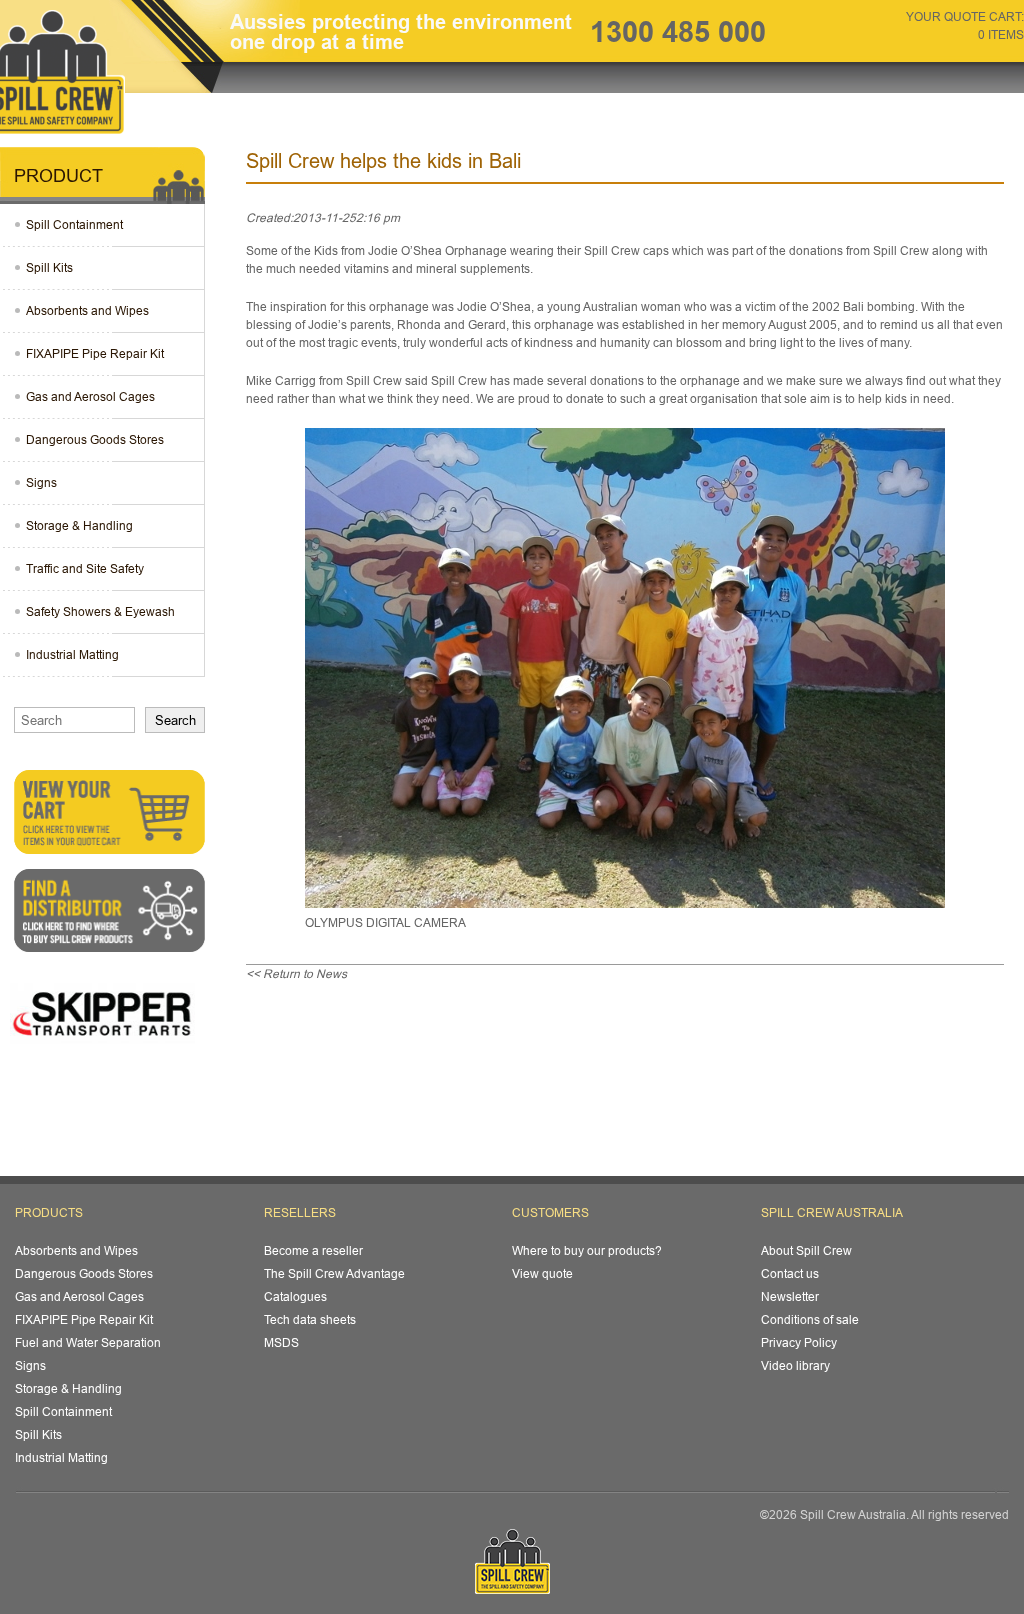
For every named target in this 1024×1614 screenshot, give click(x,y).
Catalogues (295, 1296)
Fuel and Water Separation (88, 1342)
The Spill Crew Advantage (334, 1273)
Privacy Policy (799, 1342)
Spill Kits (49, 267)
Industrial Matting (72, 654)
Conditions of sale (810, 1319)
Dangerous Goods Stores (95, 439)
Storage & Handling (79, 525)
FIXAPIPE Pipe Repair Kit (95, 353)
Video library (795, 1365)
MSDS (281, 1342)
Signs (41, 482)
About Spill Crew (806, 1250)
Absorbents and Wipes (87, 310)
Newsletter (790, 1296)
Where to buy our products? (587, 1250)
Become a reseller (313, 1250)
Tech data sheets (310, 1319)
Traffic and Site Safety (85, 568)
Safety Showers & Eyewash (100, 611)
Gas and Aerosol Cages (90, 396)
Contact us (790, 1273)
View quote (542, 1273)
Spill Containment (74, 224)
